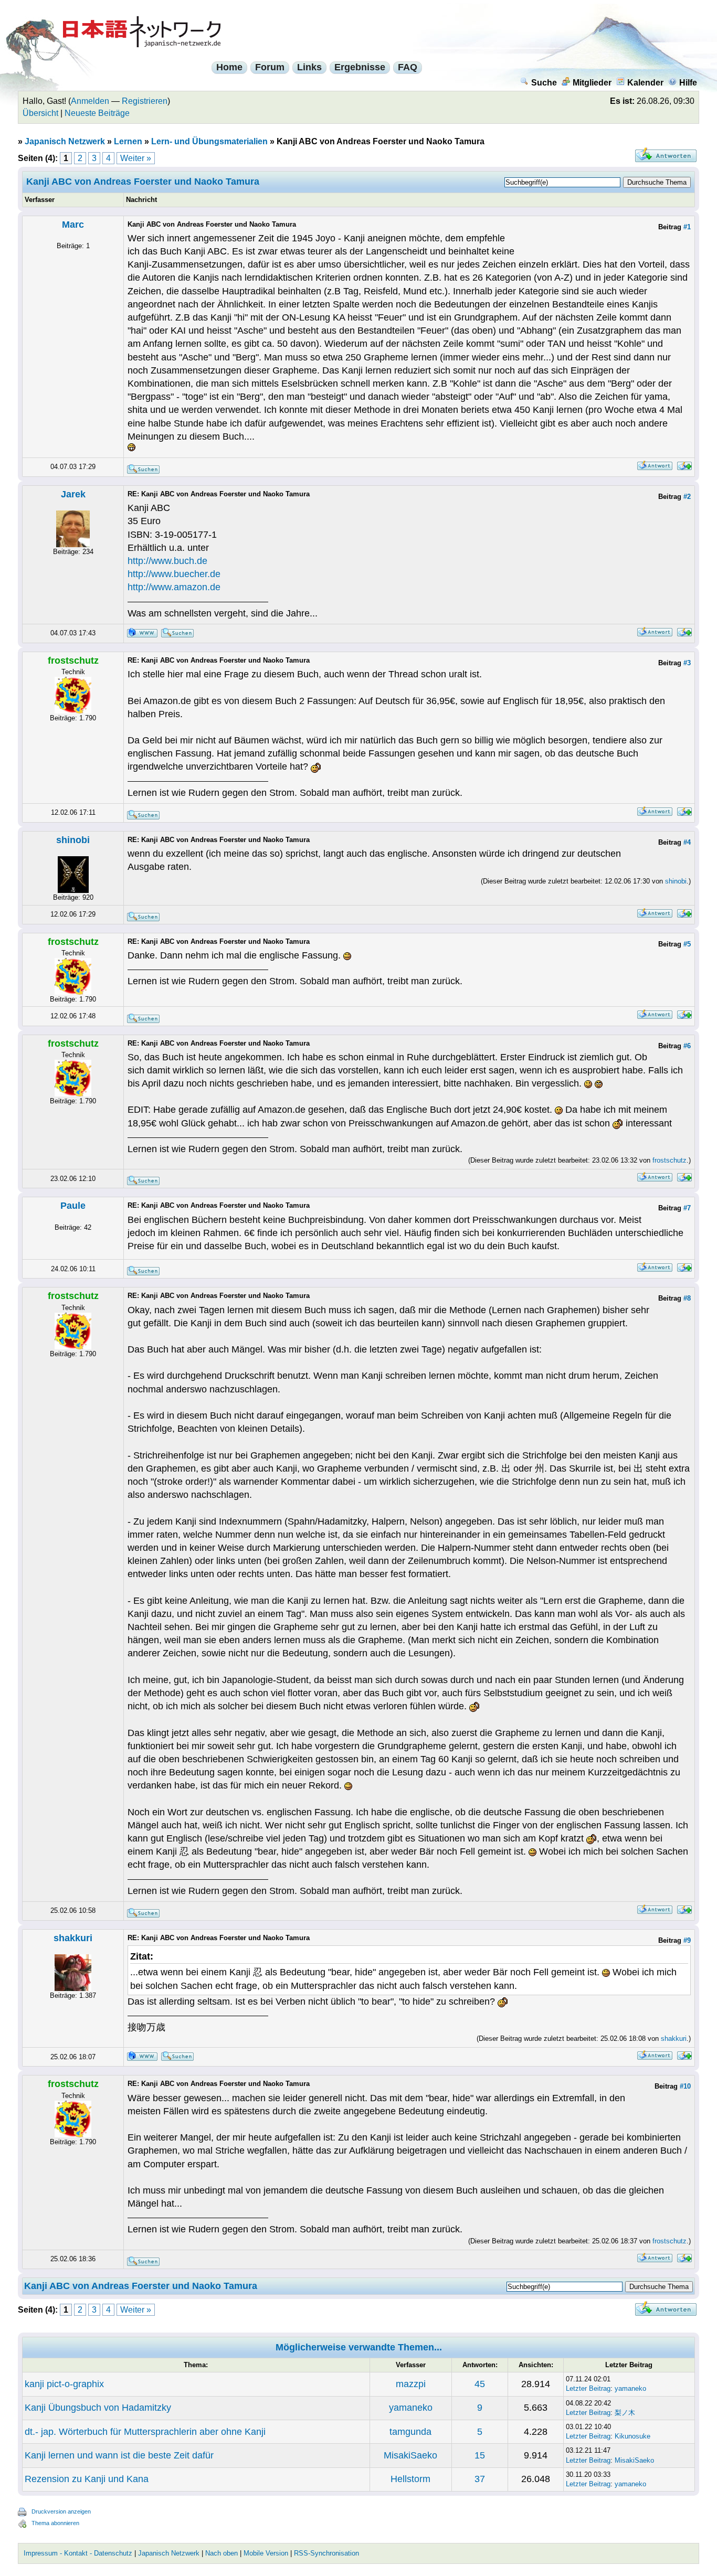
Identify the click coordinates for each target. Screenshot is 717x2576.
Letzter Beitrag (588, 2388)
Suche (544, 83)
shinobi (73, 840)
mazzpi (411, 2384)
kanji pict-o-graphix (64, 2384)
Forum (270, 67)
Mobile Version (266, 2553)
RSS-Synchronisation (326, 2553)
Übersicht (40, 113)
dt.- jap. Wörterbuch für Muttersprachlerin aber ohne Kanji (145, 2432)
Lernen (128, 141)
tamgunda (410, 2432)
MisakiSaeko (410, 2455)
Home (229, 67)
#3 (687, 663)
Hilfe (688, 83)
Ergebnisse (360, 67)
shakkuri (73, 1938)
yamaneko (630, 2388)
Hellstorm (410, 2479)
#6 (687, 1046)
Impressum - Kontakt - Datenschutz (78, 2553)
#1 (687, 227)
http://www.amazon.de (174, 587)
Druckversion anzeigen (61, 2511)
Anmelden (90, 101)
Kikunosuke (632, 2436)
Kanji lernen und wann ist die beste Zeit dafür (119, 2455)
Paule (73, 1206)
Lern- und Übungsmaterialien (209, 141)
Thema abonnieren (55, 2523)
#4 (687, 842)
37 (480, 2479)
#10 (685, 2086)
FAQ (408, 67)
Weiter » (136, 158)
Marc (73, 225)
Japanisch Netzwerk (65, 141)
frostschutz (669, 1160)
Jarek (73, 494)
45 (480, 2384)
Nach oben (222, 2553)
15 (480, 2455)
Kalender (645, 83)
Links (309, 67)
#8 (687, 1298)
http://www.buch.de (167, 561)
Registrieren (145, 101)
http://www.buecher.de (174, 574)
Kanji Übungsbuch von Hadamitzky (98, 2408)
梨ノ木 (625, 2413)
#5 (687, 944)
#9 (687, 1940)
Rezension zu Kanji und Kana (87, 2479)
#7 (687, 1208)
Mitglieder (592, 83)
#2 (687, 497)
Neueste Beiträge (97, 113)
